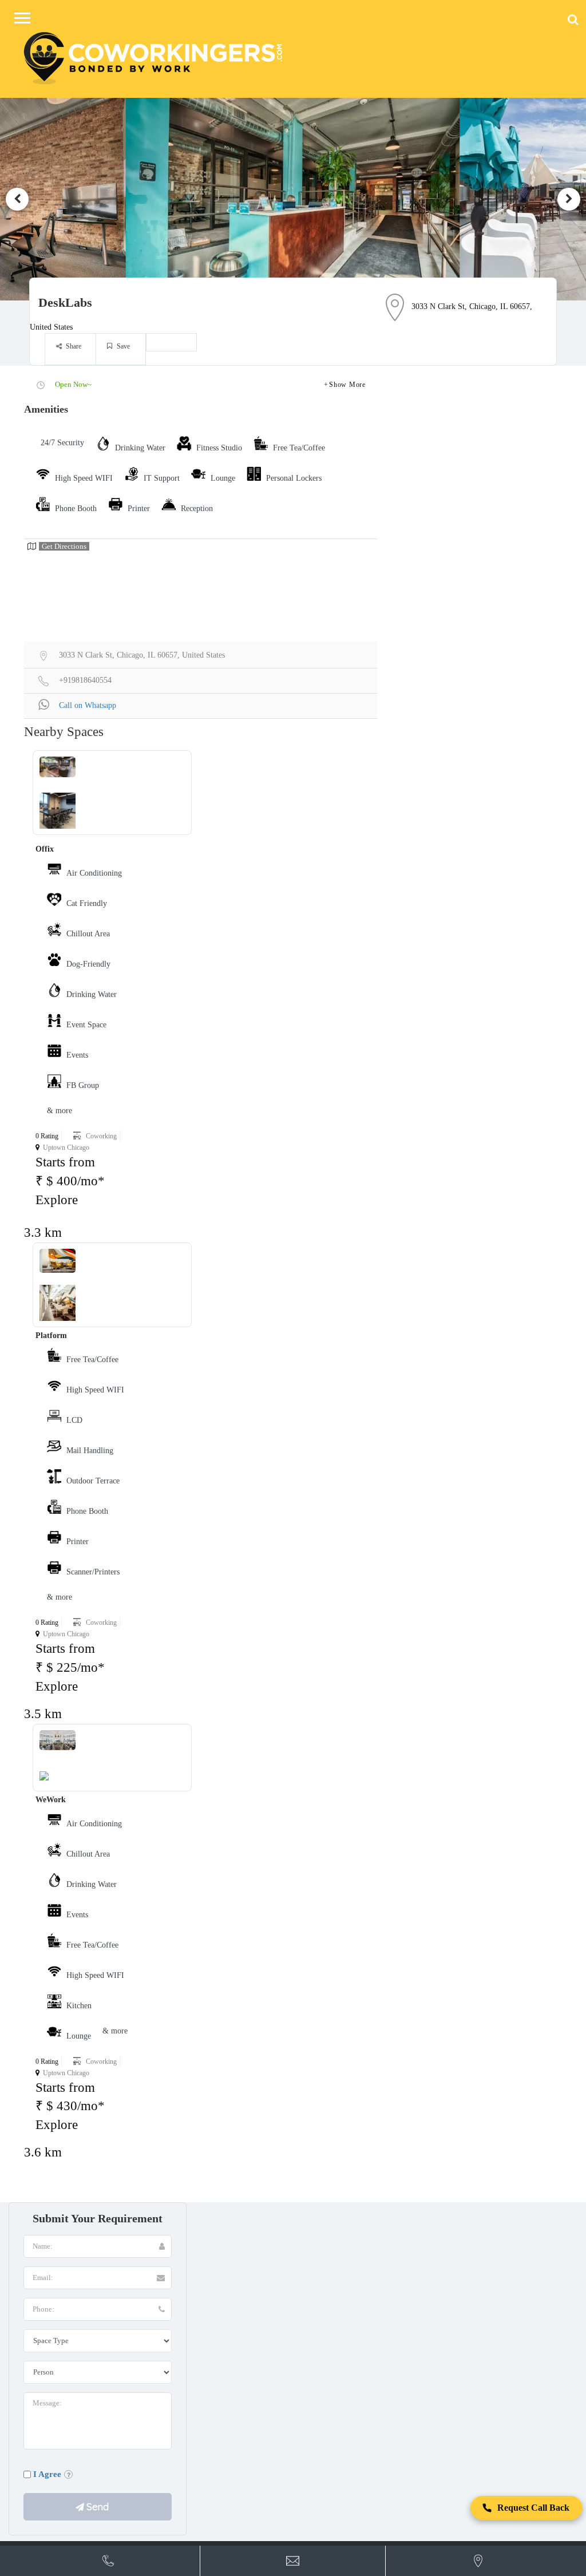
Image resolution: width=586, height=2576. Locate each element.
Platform (51, 1336)
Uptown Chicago (66, 1147)
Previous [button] (17, 199)
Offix (45, 849)
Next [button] (569, 199)
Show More (347, 385)
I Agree (47, 2474)
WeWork (51, 1800)
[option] (293, 199)
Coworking (101, 1136)
